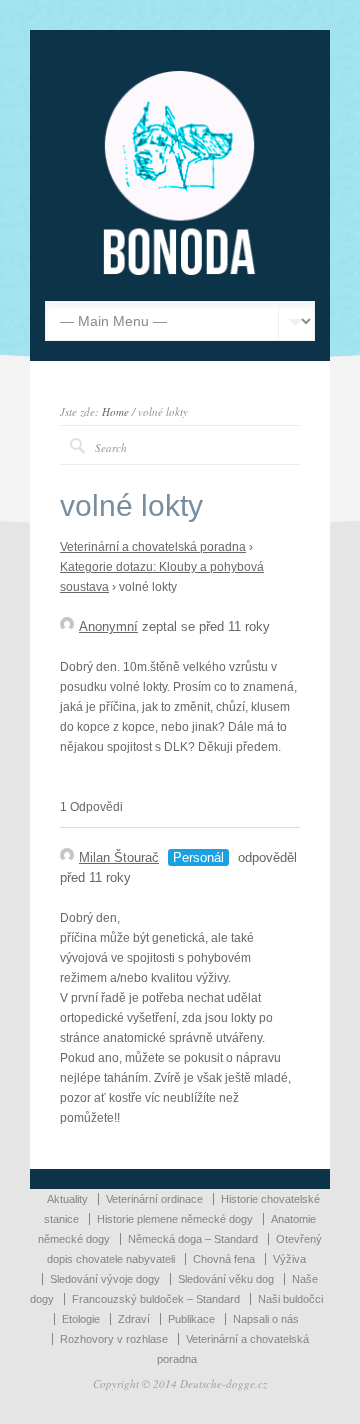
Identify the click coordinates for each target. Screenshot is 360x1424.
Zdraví (134, 1319)
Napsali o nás (266, 1319)
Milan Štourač (119, 857)
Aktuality (67, 1199)
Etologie (81, 1319)
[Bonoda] (180, 271)
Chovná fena (224, 1259)
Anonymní (108, 626)
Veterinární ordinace (154, 1199)
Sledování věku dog (226, 1279)
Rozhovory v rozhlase (114, 1339)
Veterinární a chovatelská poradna (153, 547)
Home (115, 411)
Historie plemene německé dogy (175, 1219)
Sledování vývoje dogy (105, 1279)
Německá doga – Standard (193, 1239)
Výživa (289, 1259)
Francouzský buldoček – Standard (156, 1299)
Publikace (191, 1319)
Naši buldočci (290, 1299)
